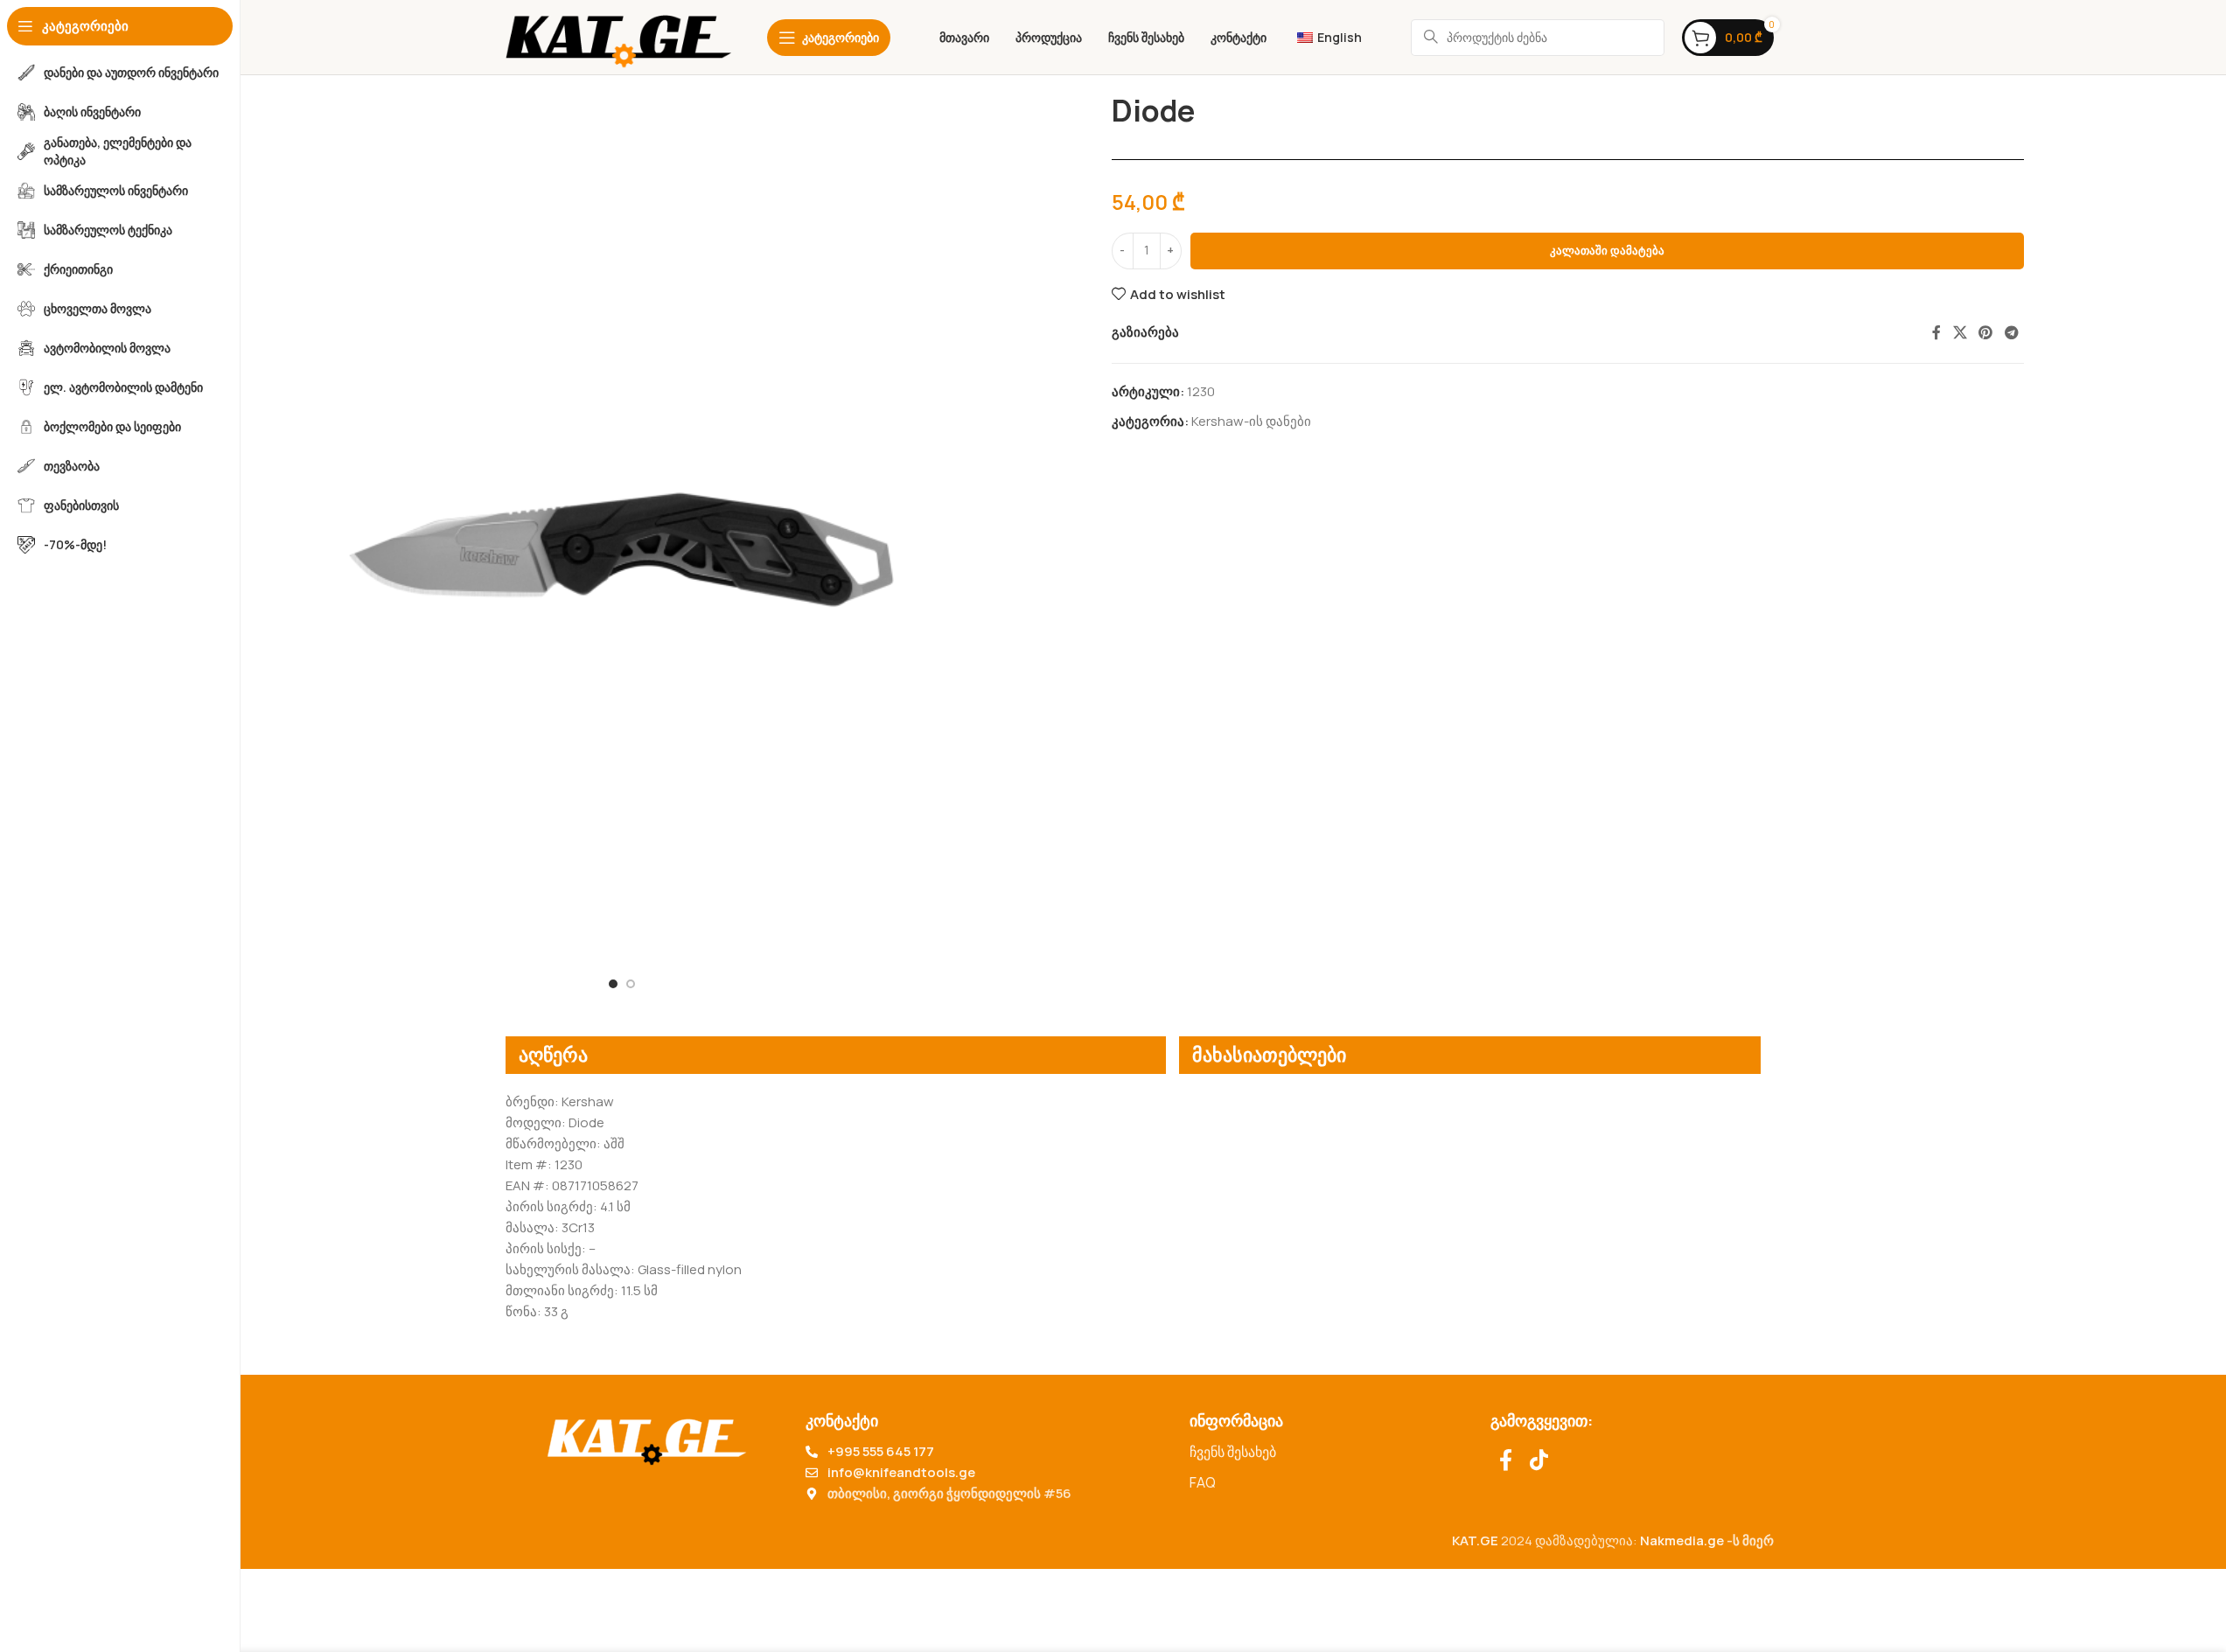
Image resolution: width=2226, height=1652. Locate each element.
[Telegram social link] (2011, 332)
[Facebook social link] (1936, 332)
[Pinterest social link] (1986, 332)
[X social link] (1960, 332)
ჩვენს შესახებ (1233, 1452)
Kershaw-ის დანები (1251, 421)
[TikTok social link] (1539, 1461)
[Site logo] (619, 36)
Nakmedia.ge (1682, 1540)
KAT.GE (1475, 1540)
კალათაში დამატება (1607, 250)
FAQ (1203, 1482)
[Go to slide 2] (631, 984)
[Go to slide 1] (613, 984)
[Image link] (647, 1436)
